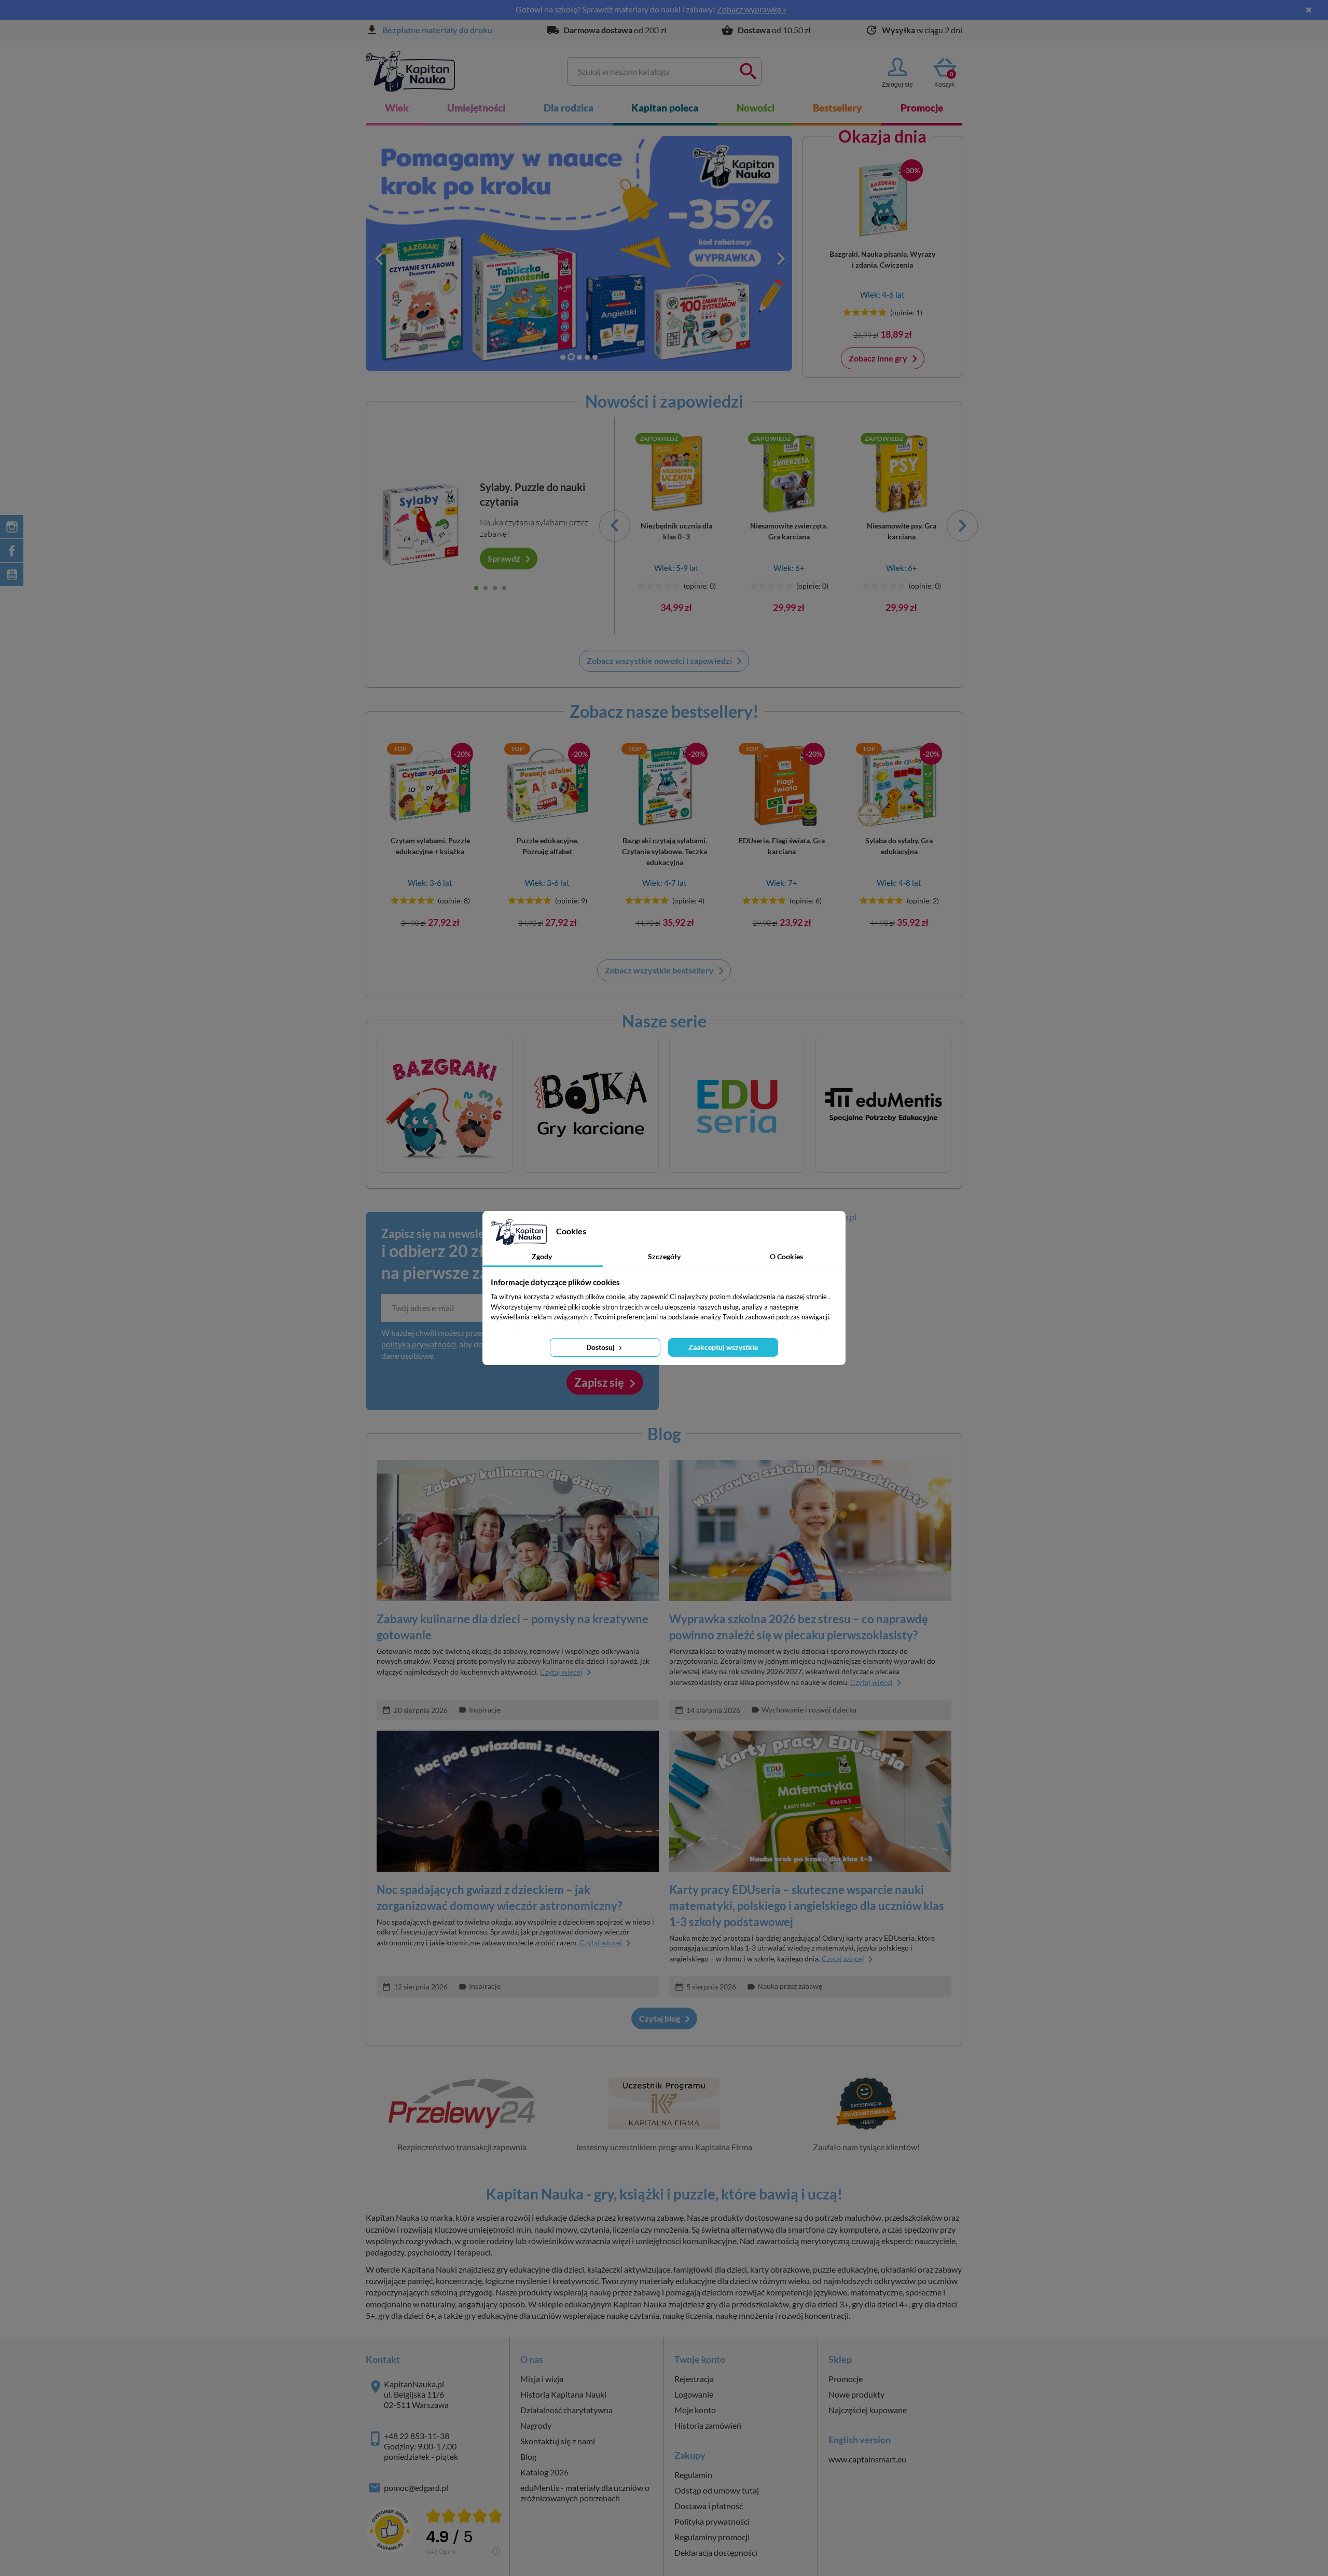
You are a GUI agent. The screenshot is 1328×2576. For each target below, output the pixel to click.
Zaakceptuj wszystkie (723, 1347)
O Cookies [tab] (786, 1256)
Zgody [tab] (542, 1256)
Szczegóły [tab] (664, 1256)
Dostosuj (601, 1347)
